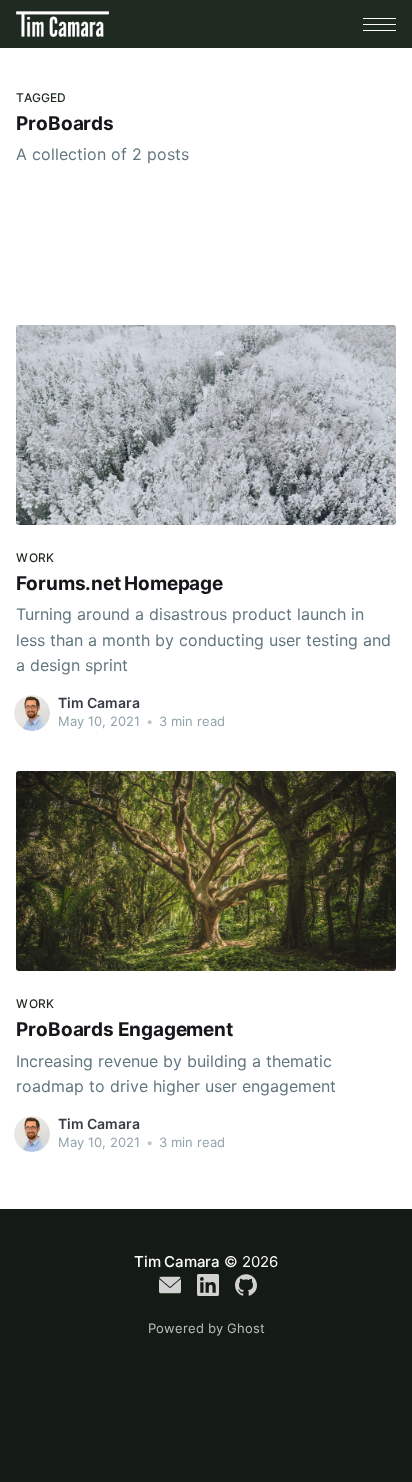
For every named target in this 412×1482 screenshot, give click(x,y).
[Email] (170, 1285)
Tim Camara (99, 702)
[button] (379, 24)
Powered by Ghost (206, 1328)
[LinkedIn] (208, 1285)
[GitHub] (246, 1285)
